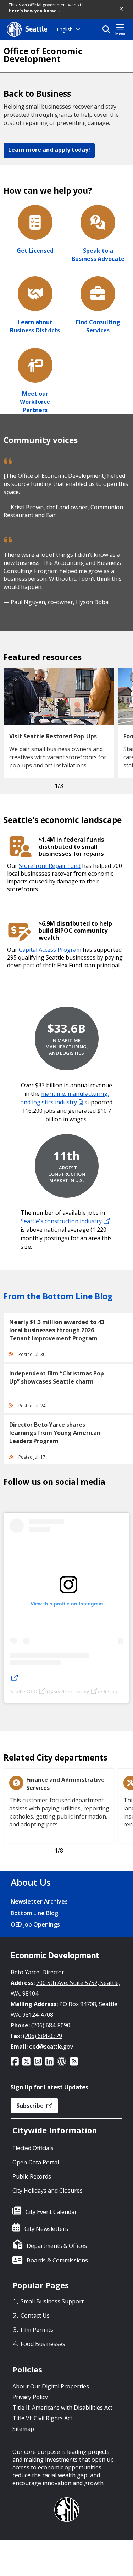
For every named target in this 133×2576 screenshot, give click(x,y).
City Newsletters (46, 2229)
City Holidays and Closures (48, 2191)
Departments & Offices (57, 2246)
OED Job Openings (35, 1924)
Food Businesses (43, 2344)
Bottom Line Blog (34, 1913)
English (65, 29)
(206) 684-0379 (43, 2036)
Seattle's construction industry (61, 1221)
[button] (122, 9)
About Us (31, 1882)
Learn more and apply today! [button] (49, 150)
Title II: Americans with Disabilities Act (62, 2408)
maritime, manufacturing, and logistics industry (65, 1098)
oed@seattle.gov (51, 2047)
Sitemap (23, 2429)
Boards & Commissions (57, 2260)
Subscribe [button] (31, 2106)
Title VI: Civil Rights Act (42, 2418)
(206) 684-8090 (51, 2025)
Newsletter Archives (39, 1901)
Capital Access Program (50, 950)
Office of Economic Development (43, 55)
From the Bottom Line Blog (58, 1296)
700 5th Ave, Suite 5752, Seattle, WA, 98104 (65, 1988)
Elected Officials (33, 2148)
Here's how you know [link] (33, 11)
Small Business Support (52, 2301)
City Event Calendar (51, 2212)
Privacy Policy (30, 2397)
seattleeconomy (71, 1691)
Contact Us (35, 2315)
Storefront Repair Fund (50, 866)
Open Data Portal (36, 2162)
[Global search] (108, 29)
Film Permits (37, 2330)
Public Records (32, 2176)
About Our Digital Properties (51, 2386)
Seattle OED (23, 1691)
